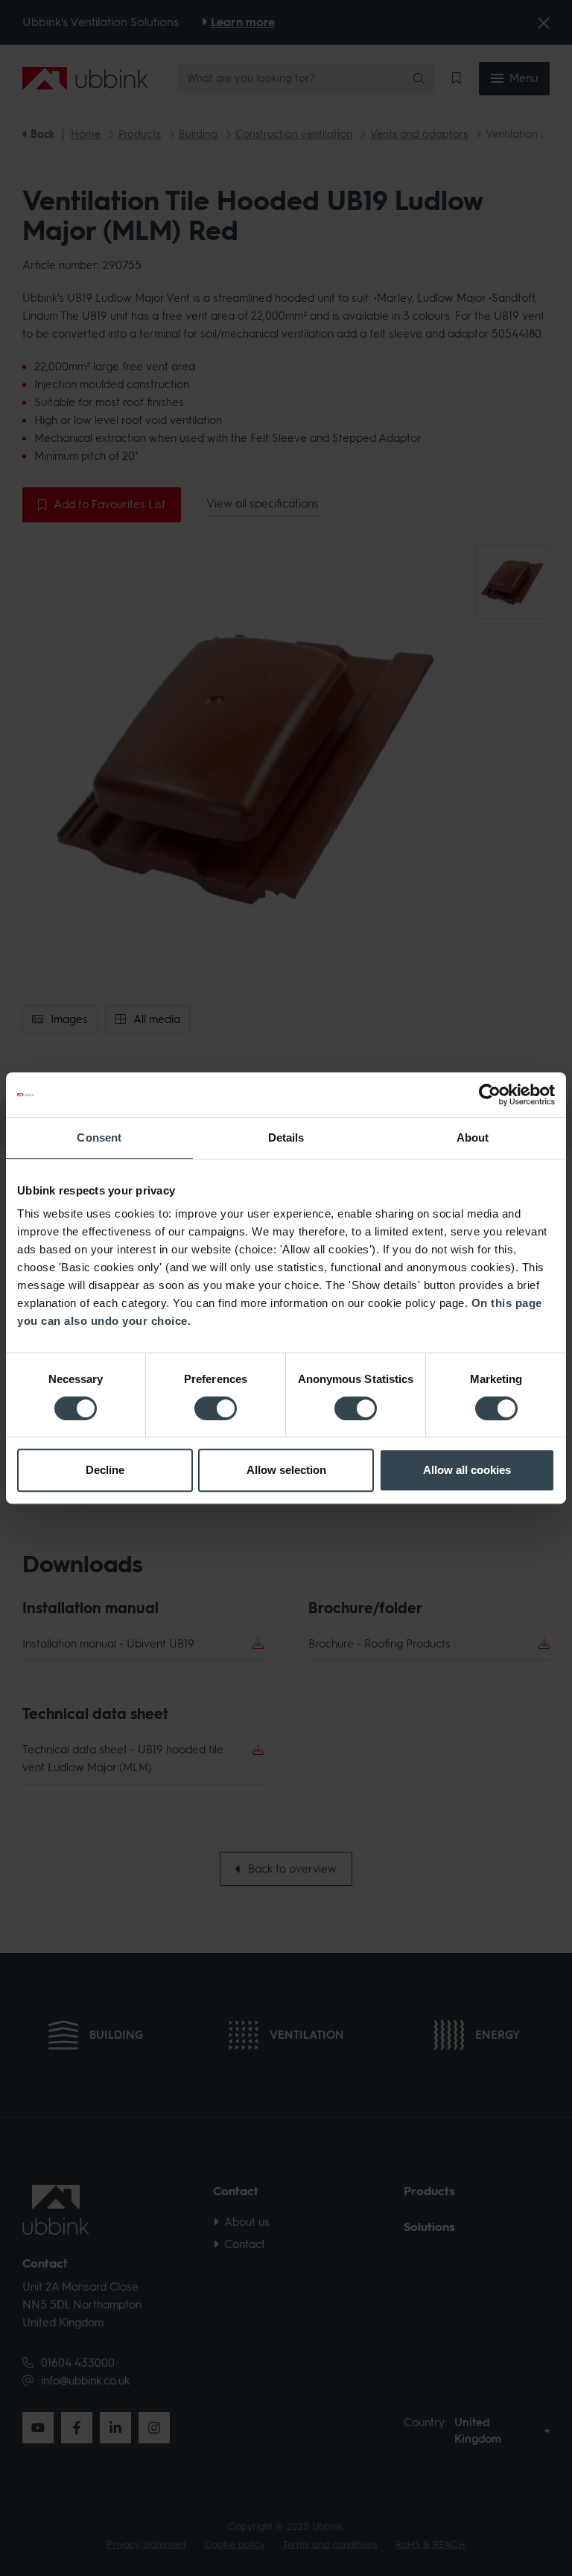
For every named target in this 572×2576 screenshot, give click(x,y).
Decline (105, 1470)
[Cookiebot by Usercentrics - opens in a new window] (490, 1095)
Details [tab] (286, 1137)
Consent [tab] (99, 1137)
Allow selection (286, 1470)
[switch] (216, 1408)
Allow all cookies (467, 1470)
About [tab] (473, 1137)
